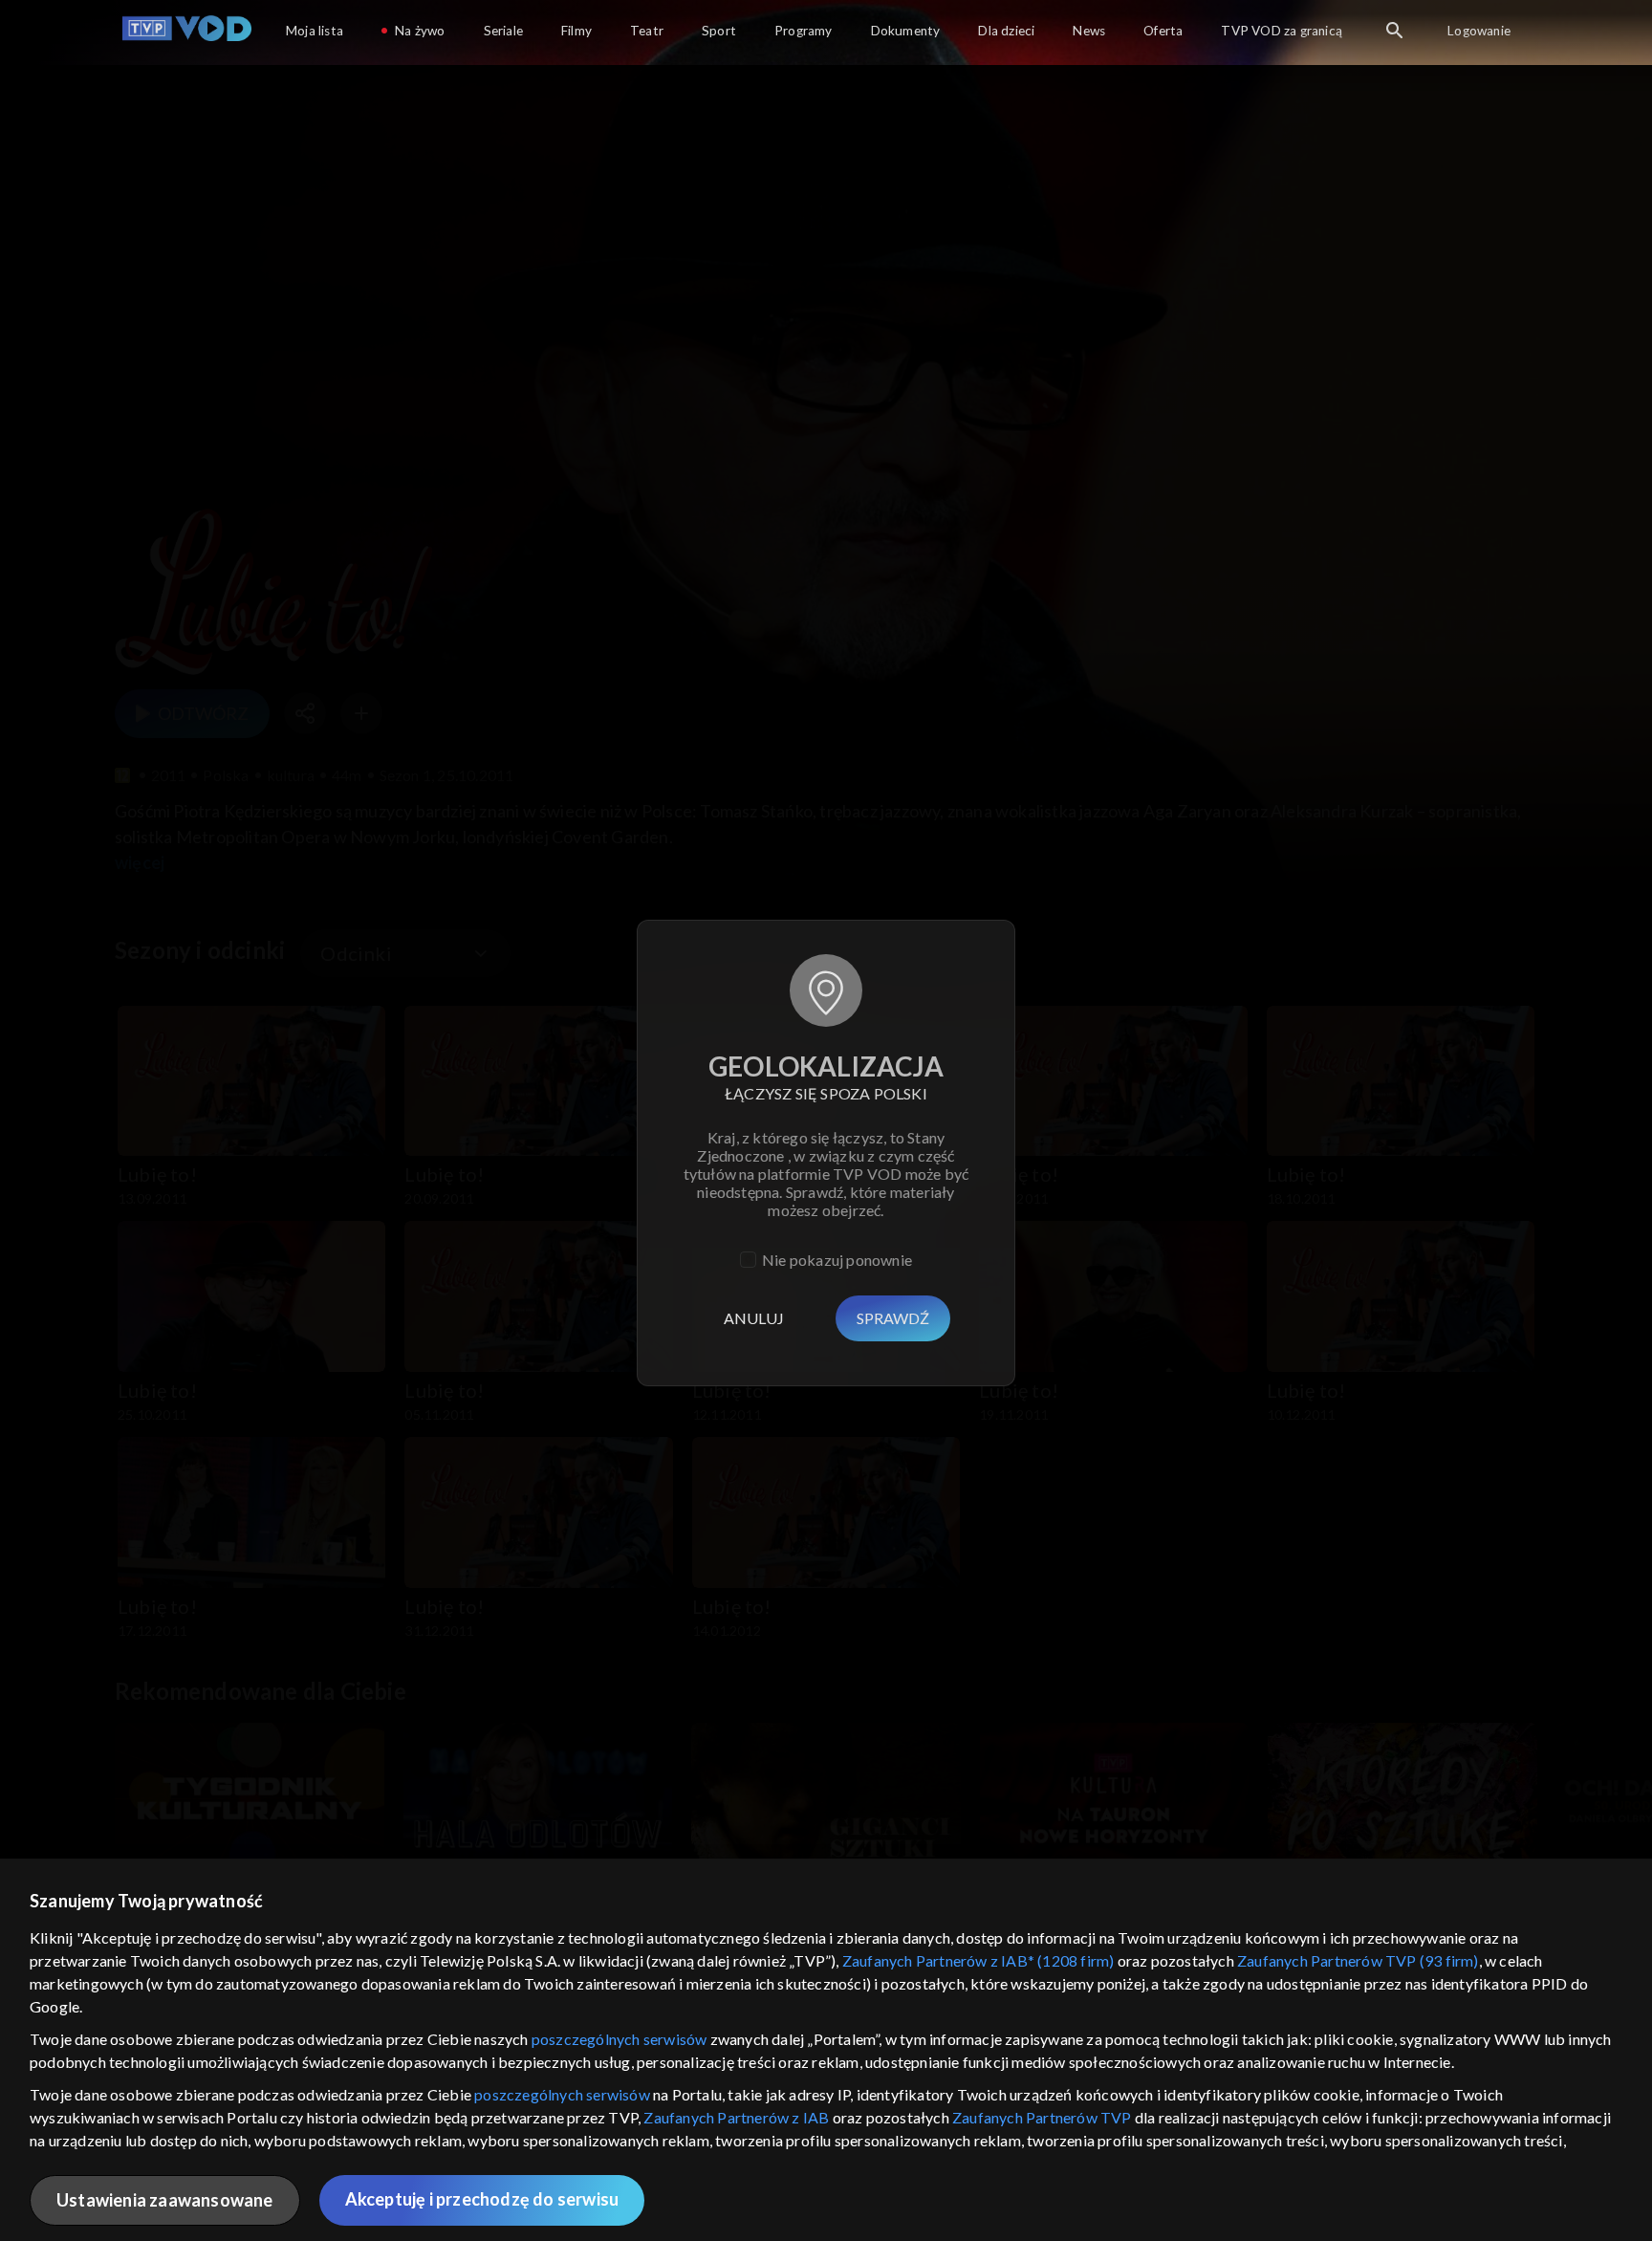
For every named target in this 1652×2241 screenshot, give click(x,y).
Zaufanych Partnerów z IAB (736, 2117)
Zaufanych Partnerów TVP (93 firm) (1358, 1960)
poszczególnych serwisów (619, 2039)
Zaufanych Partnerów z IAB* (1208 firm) (978, 1960)
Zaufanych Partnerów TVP (1042, 2117)
